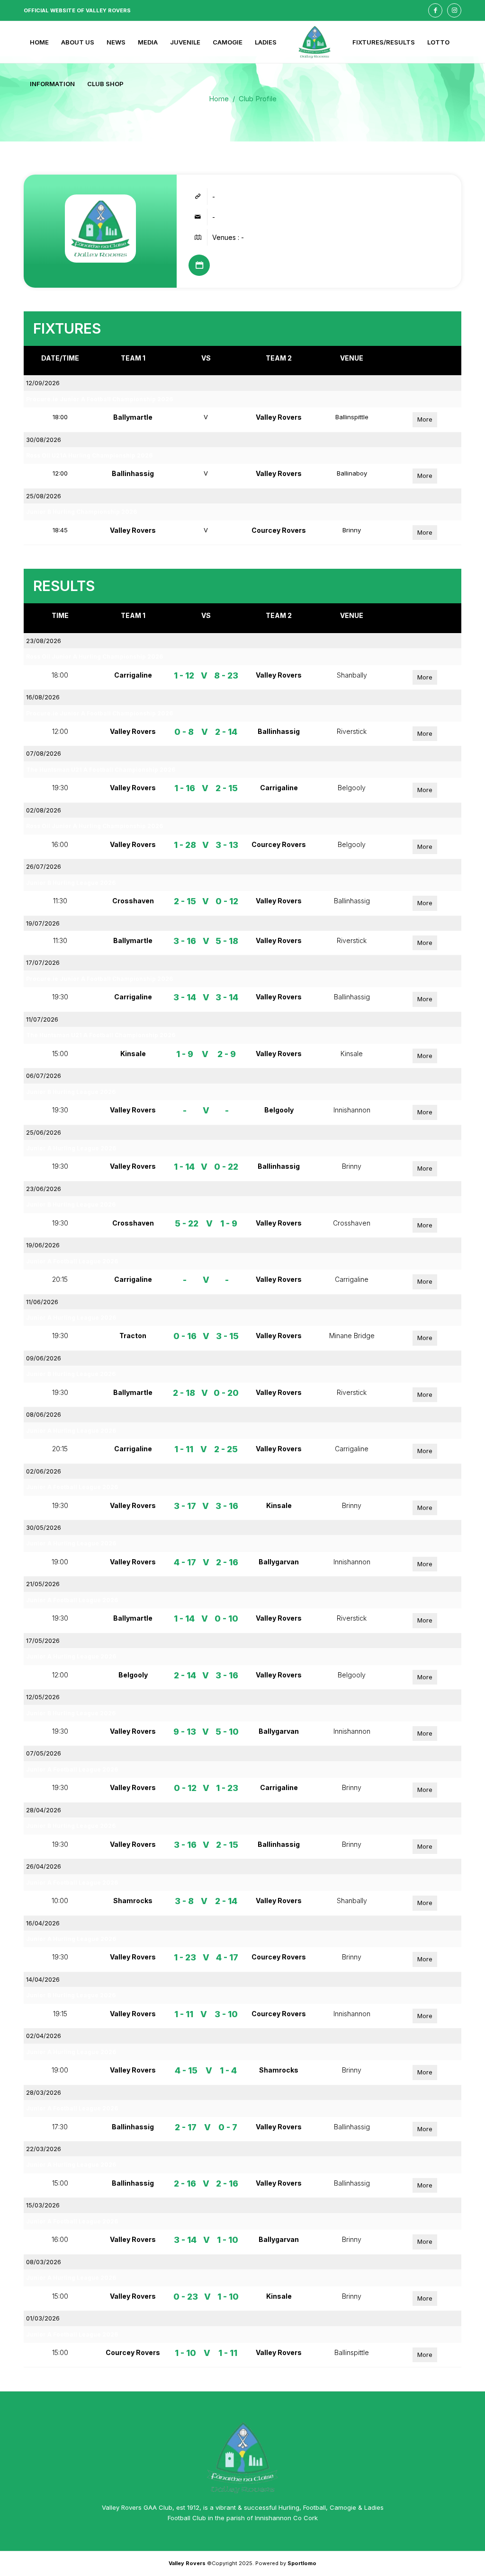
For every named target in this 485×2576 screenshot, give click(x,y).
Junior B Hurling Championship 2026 (81, 512)
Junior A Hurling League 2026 (71, 1148)
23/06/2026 (44, 1189)
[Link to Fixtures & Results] (199, 265)
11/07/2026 (42, 1019)
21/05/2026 (43, 1584)
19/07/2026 (43, 923)
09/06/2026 (44, 1358)
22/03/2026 (44, 2149)
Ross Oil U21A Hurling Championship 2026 (89, 455)
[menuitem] (39, 42)
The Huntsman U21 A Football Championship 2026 (101, 770)
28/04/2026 (44, 1810)
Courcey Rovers (279, 530)
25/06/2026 (44, 1132)
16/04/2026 (43, 1923)
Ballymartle (133, 417)
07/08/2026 (44, 753)
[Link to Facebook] (435, 10)
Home (219, 99)
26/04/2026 (44, 1866)
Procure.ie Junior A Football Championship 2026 (99, 399)
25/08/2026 (44, 496)
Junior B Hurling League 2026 (71, 883)
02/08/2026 (44, 810)
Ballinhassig (133, 473)
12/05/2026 (43, 1697)
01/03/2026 (43, 2318)
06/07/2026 (44, 1076)
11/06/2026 (42, 1302)
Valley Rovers (279, 417)
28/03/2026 (44, 2092)
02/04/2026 (44, 2036)
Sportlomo (302, 2563)
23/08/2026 (44, 641)
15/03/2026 (43, 2205)
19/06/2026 (43, 1245)
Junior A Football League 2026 (72, 1261)
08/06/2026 (44, 1414)
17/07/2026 (43, 962)
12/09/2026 (43, 383)
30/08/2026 (44, 440)
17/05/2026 (43, 1641)
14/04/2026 (43, 1979)
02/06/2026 (44, 1471)
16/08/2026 (43, 697)
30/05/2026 (44, 1527)
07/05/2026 (44, 1753)
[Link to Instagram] (454, 10)
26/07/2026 (44, 866)
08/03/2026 (44, 2262)
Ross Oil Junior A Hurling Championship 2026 (94, 657)
